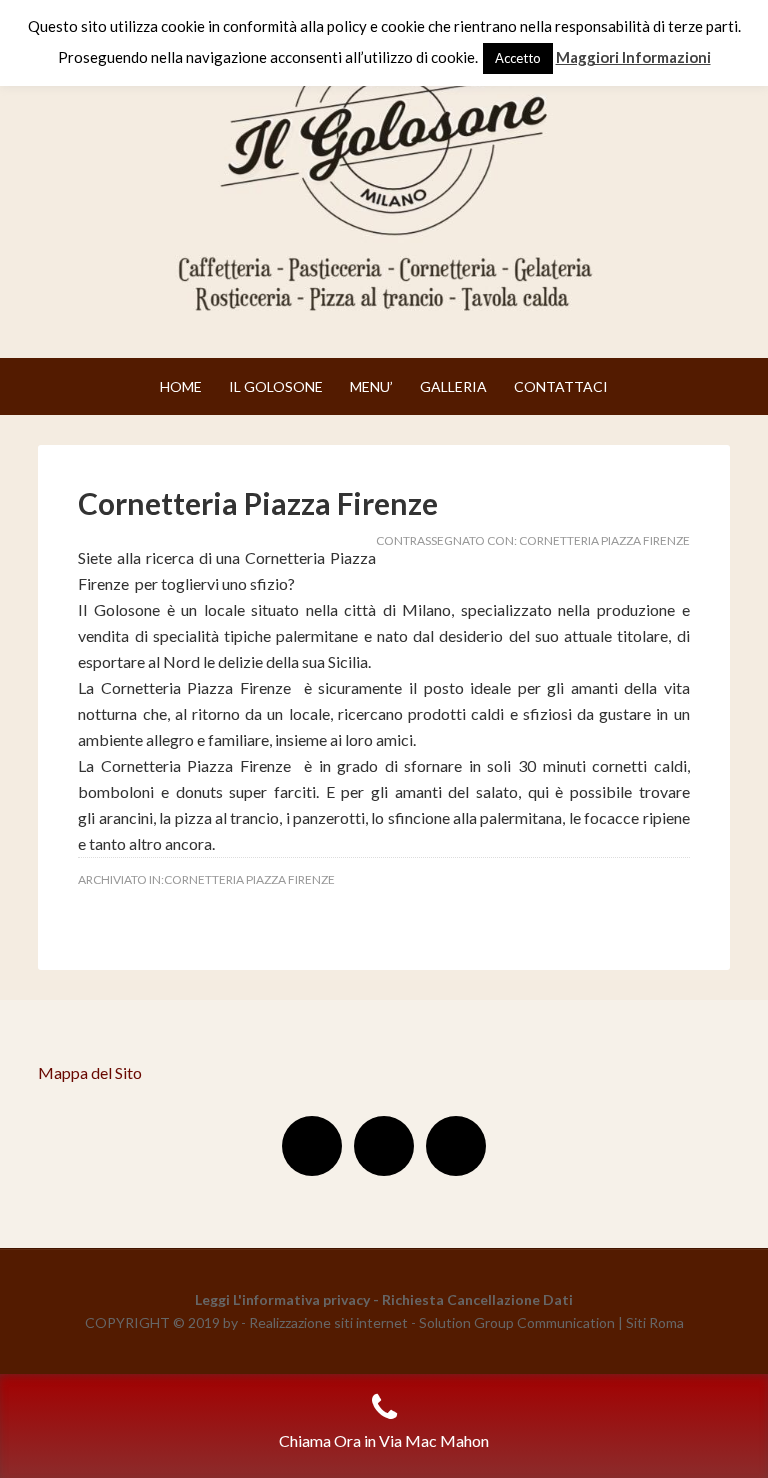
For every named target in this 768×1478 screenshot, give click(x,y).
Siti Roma (655, 1322)
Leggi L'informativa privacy (282, 1299)
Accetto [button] (518, 58)
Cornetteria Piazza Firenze (258, 503)
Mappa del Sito (90, 1072)
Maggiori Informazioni (633, 57)
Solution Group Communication (517, 1322)
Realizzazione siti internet (328, 1322)
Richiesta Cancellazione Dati (477, 1299)
